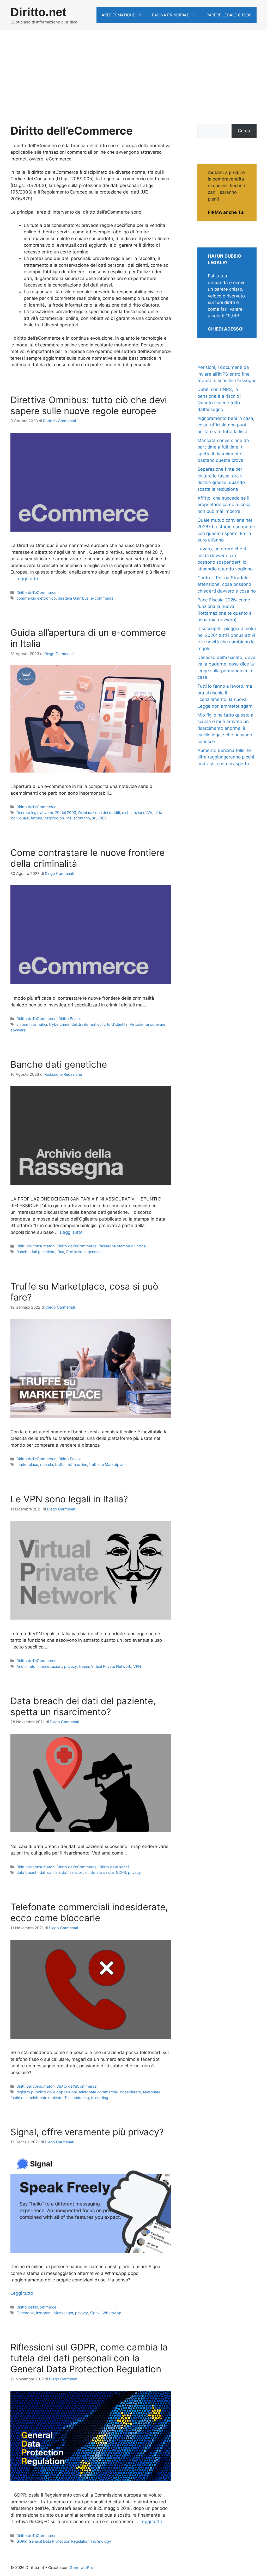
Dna (61, 1252)
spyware (18, 1030)
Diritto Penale (70, 1019)
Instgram (44, 2313)
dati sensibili (72, 1872)
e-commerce (102, 598)
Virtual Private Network (111, 1666)
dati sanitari (50, 1872)
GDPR (121, 1872)
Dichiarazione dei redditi (99, 813)
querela (47, 1464)
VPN (137, 1666)
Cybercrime (59, 1024)
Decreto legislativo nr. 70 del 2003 (46, 813)
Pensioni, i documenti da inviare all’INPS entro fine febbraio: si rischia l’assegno (227, 374)
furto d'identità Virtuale (122, 1024)
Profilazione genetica (84, 1252)
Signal (95, 2313)
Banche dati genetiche (59, 1064)
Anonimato (26, 1666)
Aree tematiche (118, 15)
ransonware (155, 1024)
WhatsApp (112, 2313)
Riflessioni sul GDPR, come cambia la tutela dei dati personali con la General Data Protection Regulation (89, 2358)
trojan (84, 1666)
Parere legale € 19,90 (229, 15)
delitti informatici (86, 1024)
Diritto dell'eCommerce (36, 592)
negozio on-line (58, 818)
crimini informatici (32, 1024)
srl (94, 818)
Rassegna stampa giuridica (122, 1246)
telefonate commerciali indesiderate (110, 2092)
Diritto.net (38, 12)
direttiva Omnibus (73, 598)
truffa (60, 1464)
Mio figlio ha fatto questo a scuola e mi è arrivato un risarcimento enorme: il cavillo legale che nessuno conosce (225, 728)
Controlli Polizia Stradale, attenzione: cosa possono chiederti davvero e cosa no (227, 584)
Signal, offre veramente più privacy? (87, 2132)
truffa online (77, 1464)
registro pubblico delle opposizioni (47, 2092)
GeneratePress (84, 2568)
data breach (27, 1872)
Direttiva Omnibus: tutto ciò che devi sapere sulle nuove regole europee (89, 405)
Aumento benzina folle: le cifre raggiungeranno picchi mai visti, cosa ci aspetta (226, 757)
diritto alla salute (99, 1872)
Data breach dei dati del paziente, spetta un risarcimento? (83, 1706)
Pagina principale (171, 15)
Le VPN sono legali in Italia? (69, 1499)
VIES (102, 818)
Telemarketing (77, 2098)
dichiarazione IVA (137, 813)
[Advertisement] (133, 70)
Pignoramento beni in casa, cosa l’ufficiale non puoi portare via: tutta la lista (226, 425)
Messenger (63, 2313)
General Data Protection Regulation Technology (70, 2541)
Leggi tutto (27, 579)
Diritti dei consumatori (35, 1246)
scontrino (82, 818)
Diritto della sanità (114, 1867)
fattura (37, 818)
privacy (71, 1666)
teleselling (100, 2098)
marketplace (27, 1464)
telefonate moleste (46, 2098)
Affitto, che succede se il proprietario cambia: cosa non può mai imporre (224, 505)
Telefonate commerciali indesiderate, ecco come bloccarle (89, 1912)
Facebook (25, 2313)
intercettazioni (50, 1666)
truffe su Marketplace (108, 1464)
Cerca (244, 131)
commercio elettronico (36, 598)
